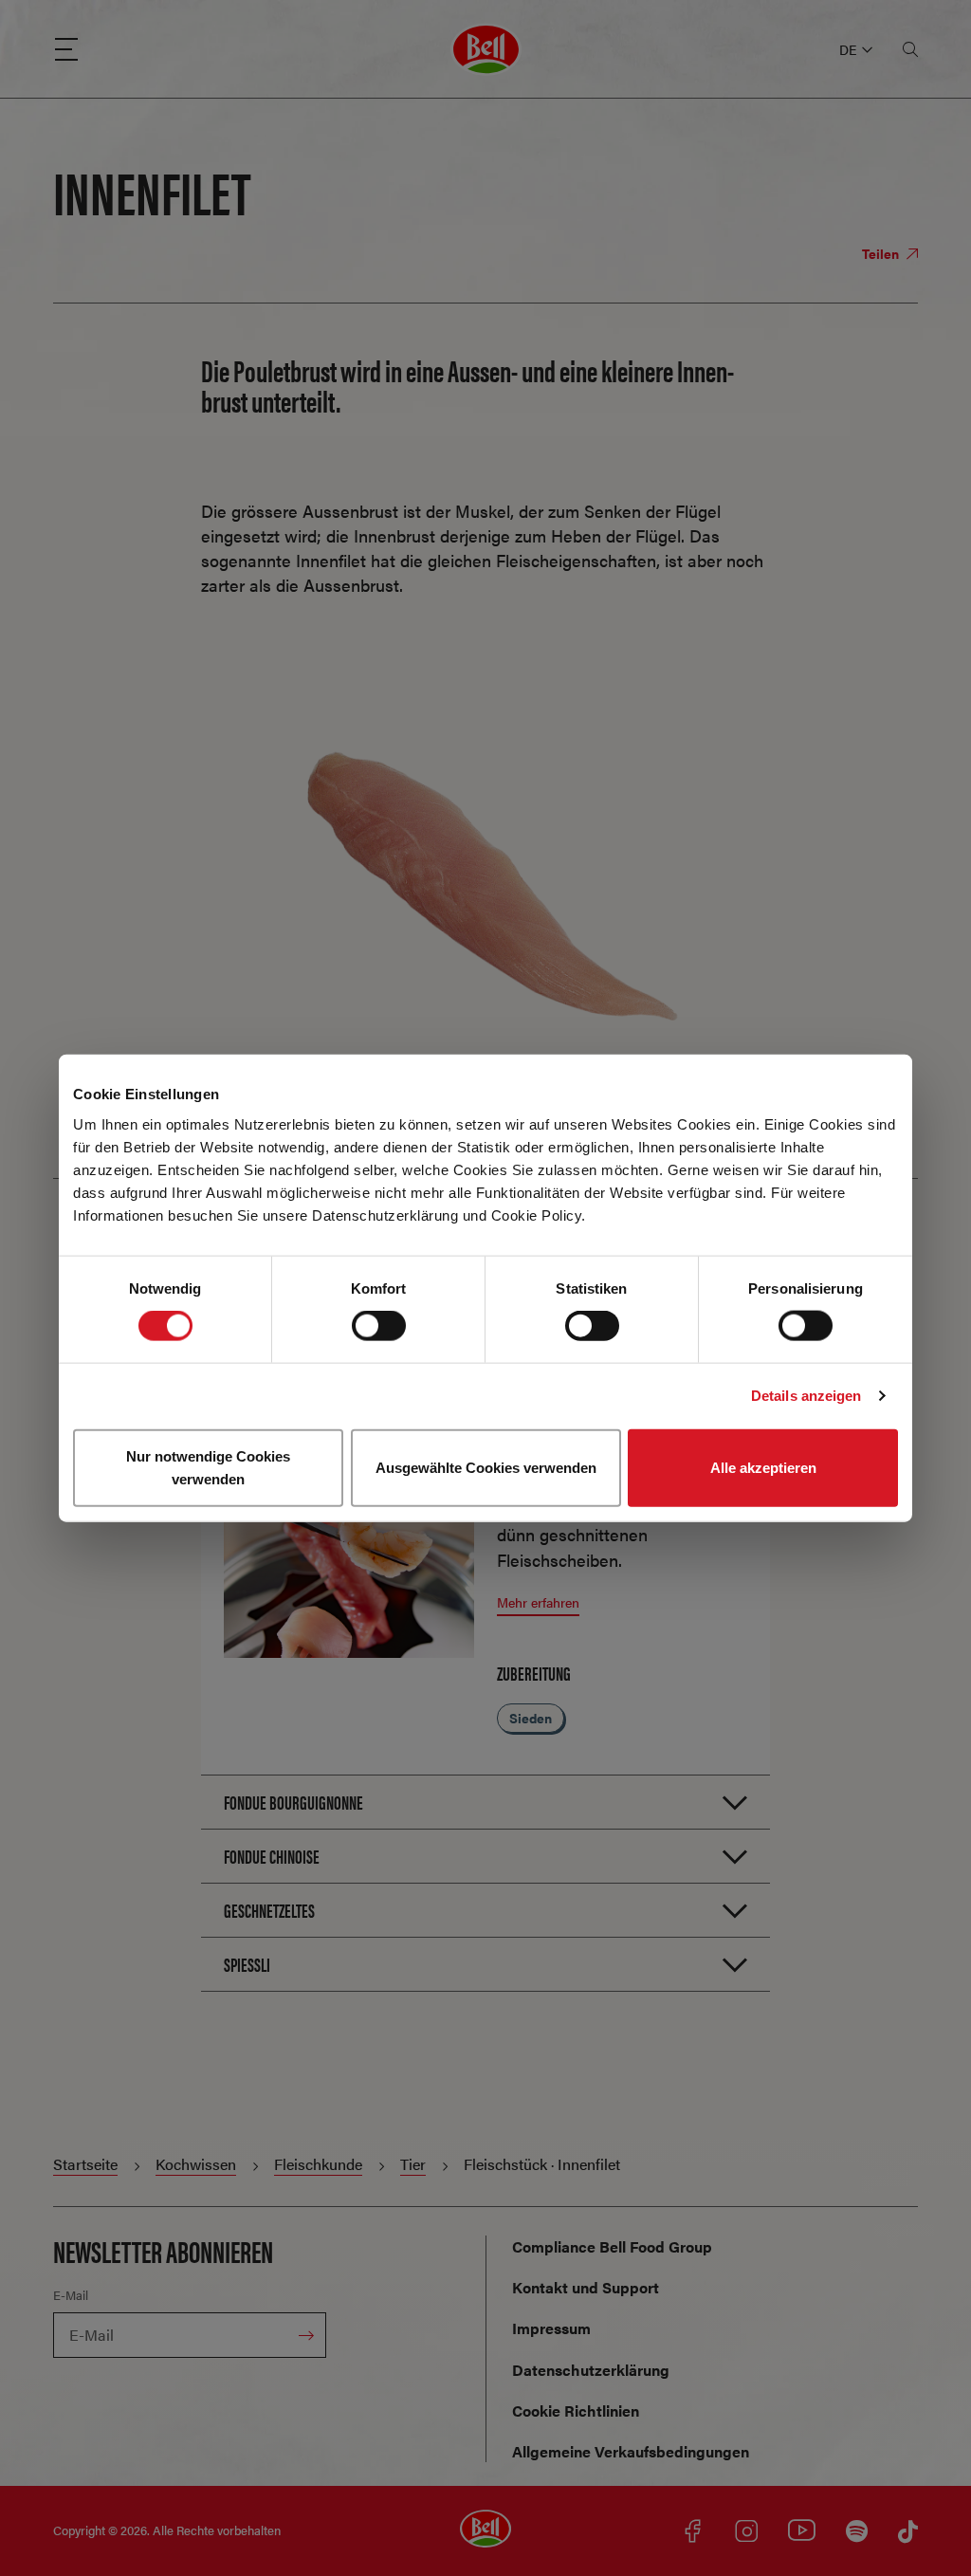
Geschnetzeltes (269, 1910)
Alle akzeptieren (763, 1467)
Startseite (85, 2164)
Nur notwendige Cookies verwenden (208, 1467)
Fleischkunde (318, 2164)
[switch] (379, 1326)
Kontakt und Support (586, 2287)
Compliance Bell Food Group (612, 2246)
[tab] (485, 1802)
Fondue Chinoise (272, 1856)
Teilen (882, 253)
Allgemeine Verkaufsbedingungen (631, 2451)
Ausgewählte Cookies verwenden (486, 1467)
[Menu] (66, 49)
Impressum (551, 2328)
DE (848, 49)
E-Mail (71, 2295)
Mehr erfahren (538, 1602)
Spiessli (247, 1964)
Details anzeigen (806, 1396)
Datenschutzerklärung (591, 2370)
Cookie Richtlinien (576, 2410)
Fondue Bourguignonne (293, 1802)
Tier (413, 2164)
